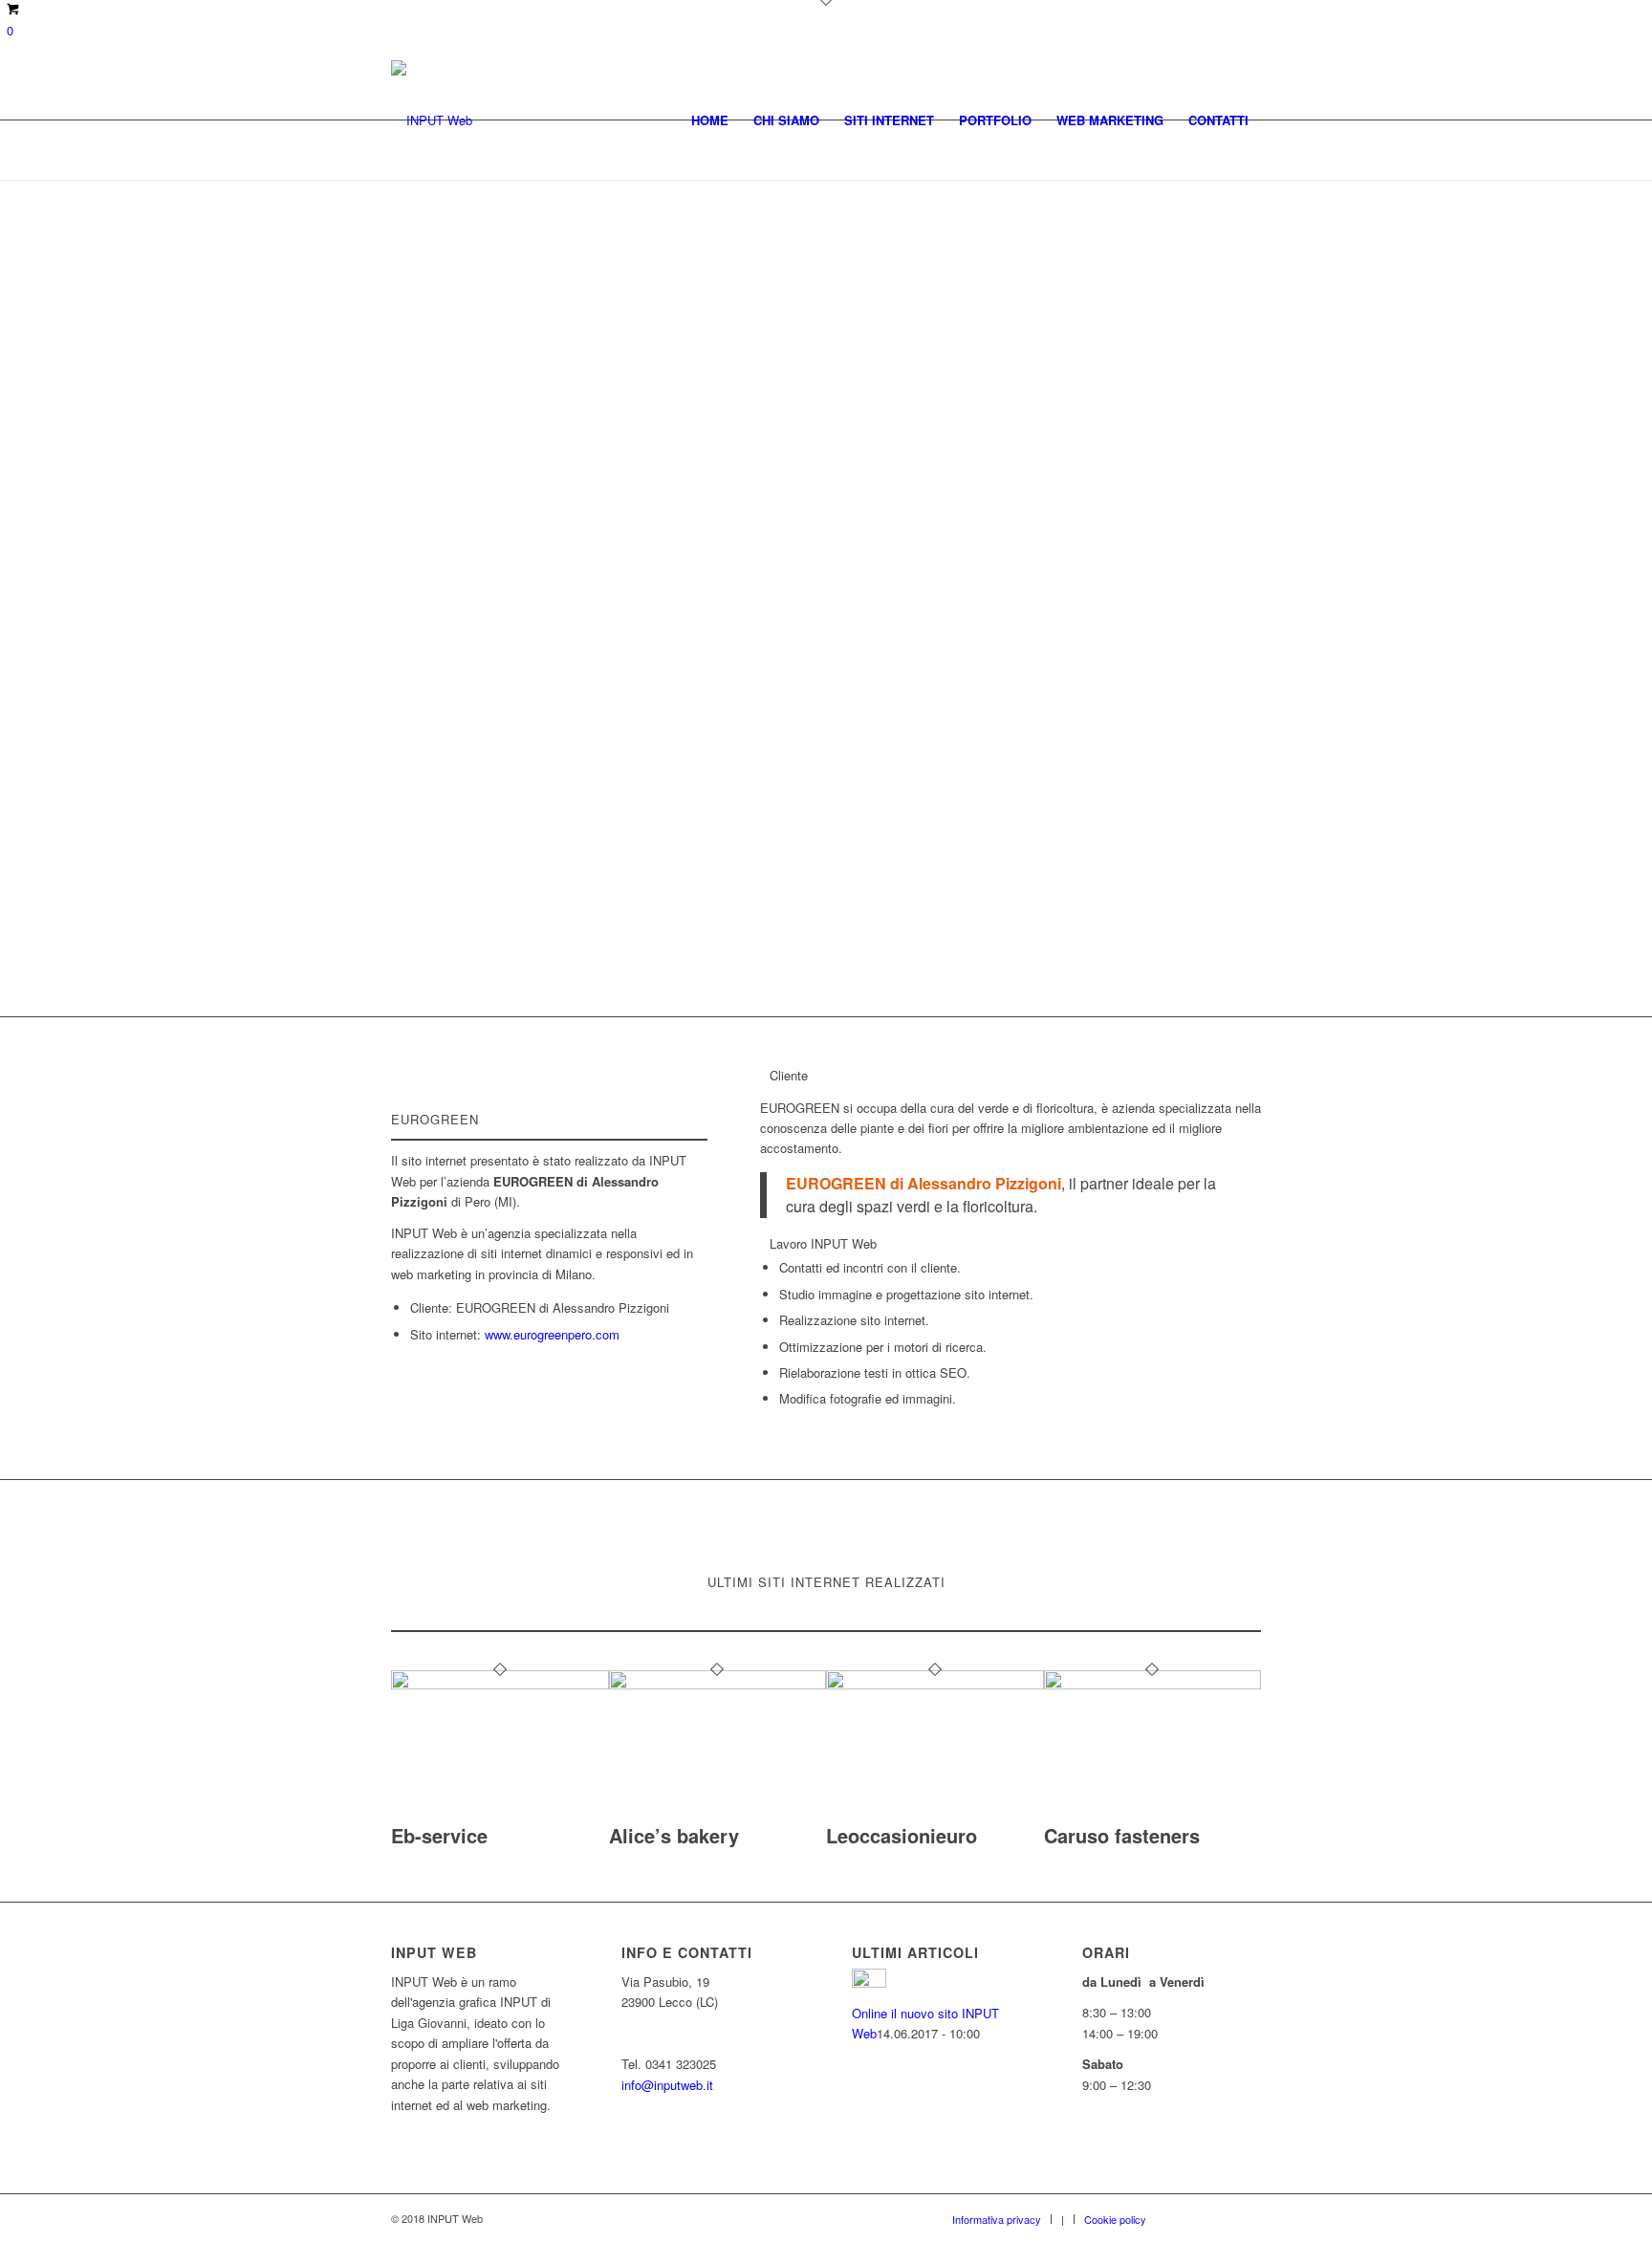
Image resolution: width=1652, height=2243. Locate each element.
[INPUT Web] (432, 120)
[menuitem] (710, 120)
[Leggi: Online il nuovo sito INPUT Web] (869, 1982)
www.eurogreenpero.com (552, 1334)
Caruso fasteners (1122, 1835)
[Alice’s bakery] (718, 1684)
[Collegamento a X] (1218, 2218)
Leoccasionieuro (902, 1835)
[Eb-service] (500, 1684)
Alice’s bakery (674, 1835)
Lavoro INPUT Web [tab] (823, 1243)
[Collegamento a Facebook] (1189, 2218)
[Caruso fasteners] (1153, 1684)
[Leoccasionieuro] (935, 1684)
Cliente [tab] (789, 1075)
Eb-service (439, 1835)
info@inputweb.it (667, 2085)
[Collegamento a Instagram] (1247, 2218)
